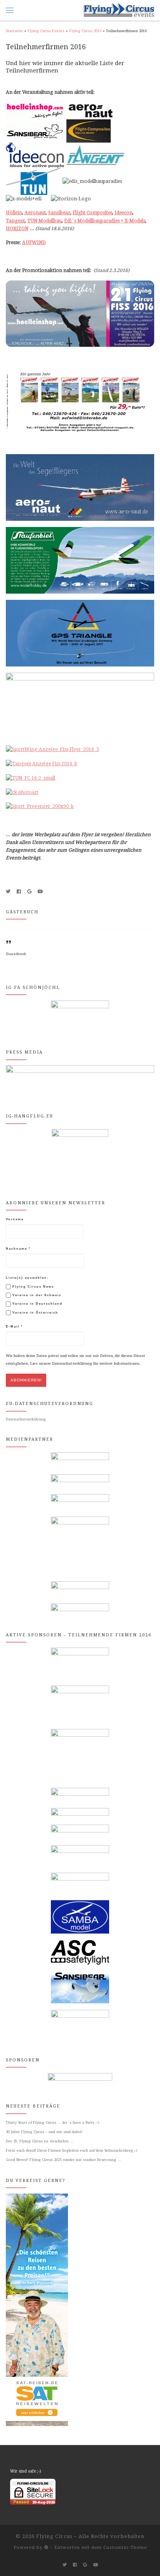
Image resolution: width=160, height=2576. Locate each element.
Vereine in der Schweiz (36, 1295)
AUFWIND (34, 243)
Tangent (15, 221)
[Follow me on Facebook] (19, 892)
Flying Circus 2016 (85, 31)
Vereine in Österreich (35, 1313)
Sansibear (59, 213)
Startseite (14, 31)
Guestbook (16, 954)
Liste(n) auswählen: (27, 1278)
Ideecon (123, 213)
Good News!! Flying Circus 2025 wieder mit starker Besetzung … (63, 2160)
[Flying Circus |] (118, 10)
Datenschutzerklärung (26, 1419)
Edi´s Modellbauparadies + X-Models (105, 221)
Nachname (18, 1249)
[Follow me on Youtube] (40, 892)
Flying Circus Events (46, 31)
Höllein (14, 213)
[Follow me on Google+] (29, 892)
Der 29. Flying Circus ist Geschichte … (40, 2141)
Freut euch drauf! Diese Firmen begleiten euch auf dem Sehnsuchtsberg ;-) (72, 2150)
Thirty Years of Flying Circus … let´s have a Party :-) (53, 2122)
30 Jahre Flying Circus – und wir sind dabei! (44, 2132)
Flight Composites (92, 213)
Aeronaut (35, 213)
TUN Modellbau (44, 221)
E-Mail (14, 1327)
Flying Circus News (32, 1287)
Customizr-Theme (125, 2548)
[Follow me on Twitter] (8, 892)
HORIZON (17, 229)
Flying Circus (54, 2536)
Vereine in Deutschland (37, 1304)
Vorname (15, 1219)
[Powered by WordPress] (46, 2547)
